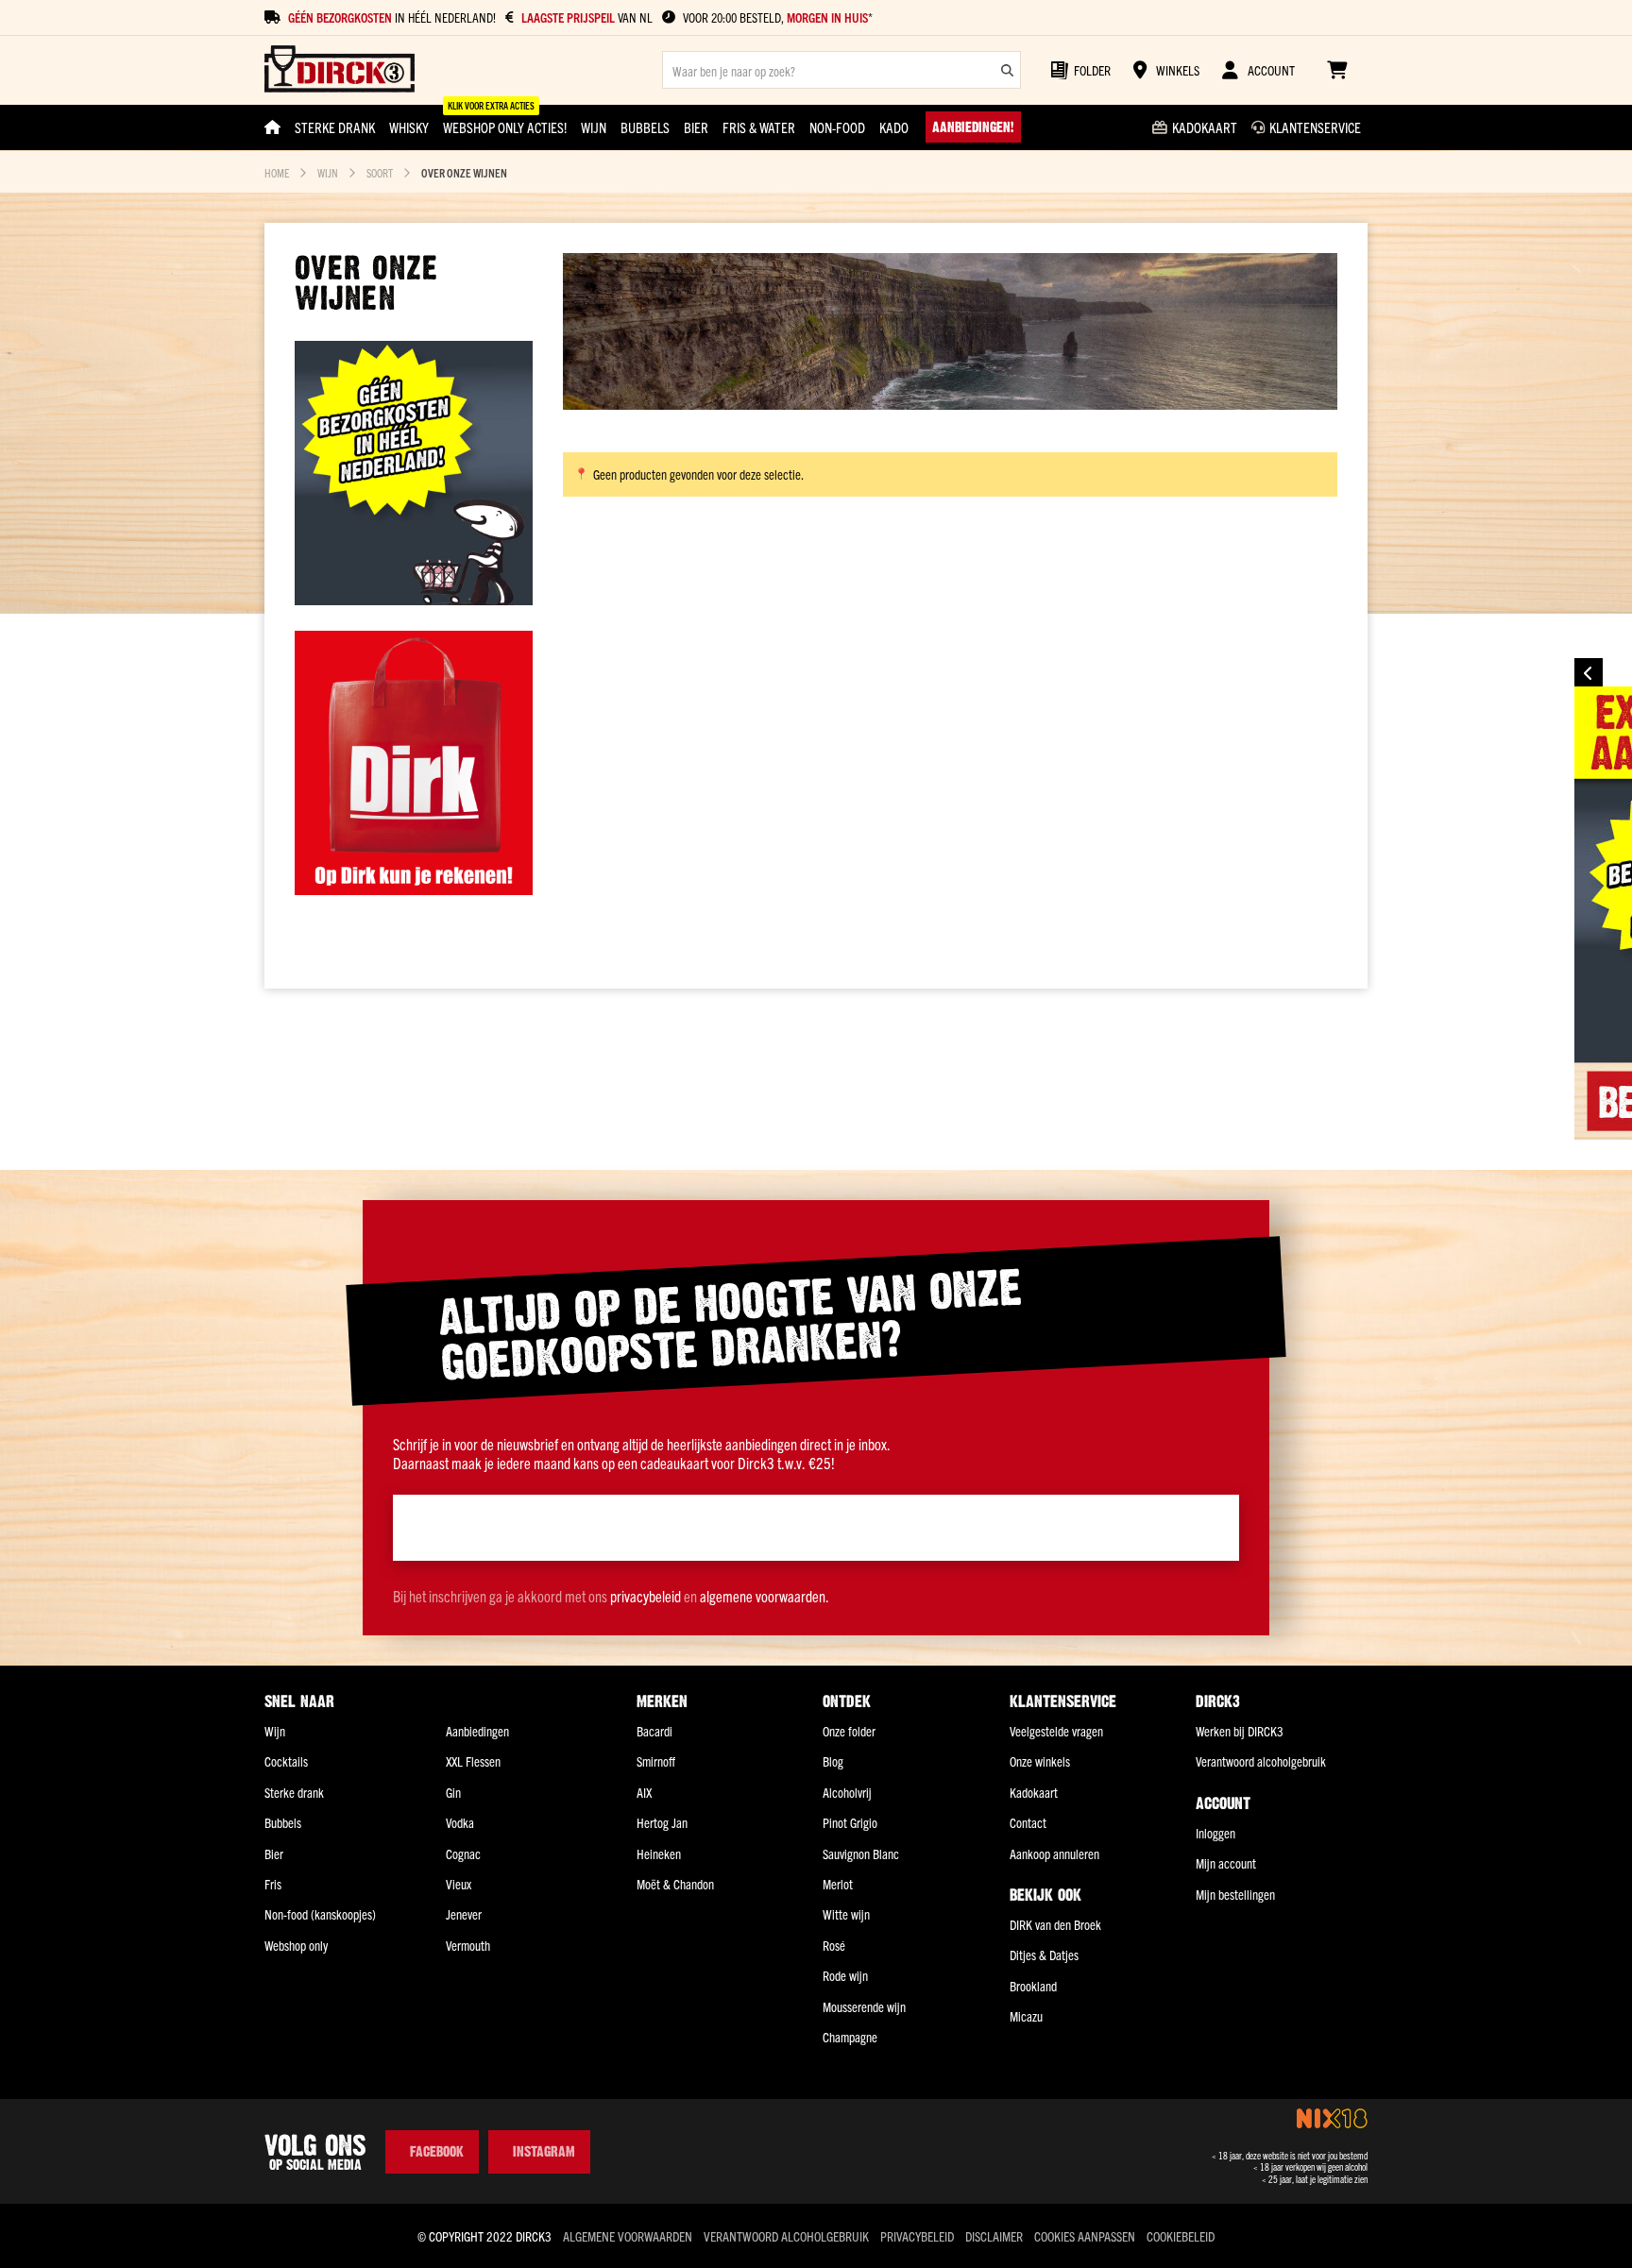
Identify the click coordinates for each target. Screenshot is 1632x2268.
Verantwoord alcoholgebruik (1261, 1761)
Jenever (464, 1914)
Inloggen (1215, 1833)
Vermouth (468, 1945)
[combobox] (841, 70)
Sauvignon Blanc (861, 1853)
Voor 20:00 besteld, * (778, 17)
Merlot (838, 1884)
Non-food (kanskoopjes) (320, 1914)
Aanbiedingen (477, 1731)
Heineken (659, 1853)
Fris (273, 1884)
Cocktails (286, 1761)
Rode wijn (845, 1975)
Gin (453, 1792)
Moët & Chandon (675, 1884)
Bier (274, 1853)
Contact (1028, 1822)
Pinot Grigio (850, 1822)
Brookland (1033, 1986)
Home (277, 172)
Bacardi (654, 1731)
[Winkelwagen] (1337, 70)
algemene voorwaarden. (765, 1596)
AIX (644, 1792)
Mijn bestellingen (1235, 1894)
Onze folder (849, 1731)
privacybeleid (646, 1596)
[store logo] (340, 70)
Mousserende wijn (864, 2006)
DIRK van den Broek (1055, 1924)
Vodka (460, 1822)
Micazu (1026, 2016)
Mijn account (1226, 1863)
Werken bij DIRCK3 (1240, 1731)
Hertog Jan (662, 1822)
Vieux (459, 1884)
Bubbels (283, 1822)
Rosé (834, 1945)
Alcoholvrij (847, 1792)
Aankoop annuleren (1054, 1853)
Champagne (850, 2037)
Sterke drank (294, 1792)
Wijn (328, 172)
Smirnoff (656, 1761)
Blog (833, 1761)
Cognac (463, 1853)
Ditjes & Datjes (1044, 1955)
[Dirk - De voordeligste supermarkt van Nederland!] (414, 889)
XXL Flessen (473, 1761)
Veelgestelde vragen (1056, 1731)
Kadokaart (1034, 1792)
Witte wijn (846, 1914)
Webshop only (296, 1945)
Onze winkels (1040, 1761)
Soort (380, 172)
